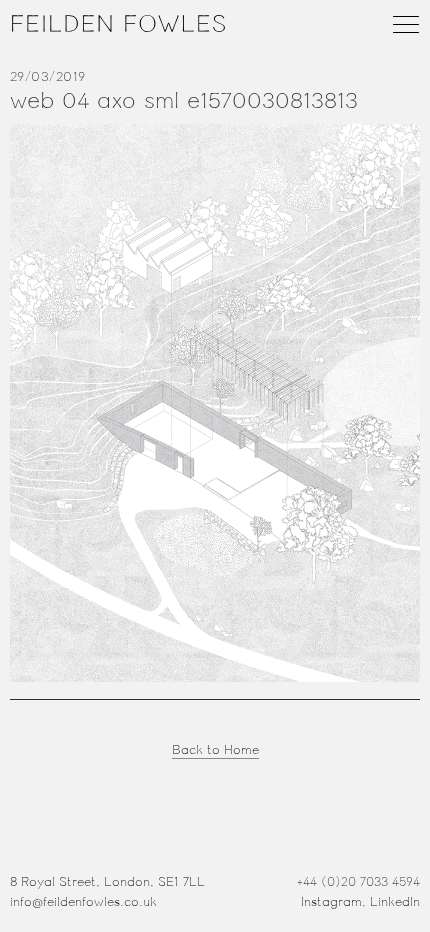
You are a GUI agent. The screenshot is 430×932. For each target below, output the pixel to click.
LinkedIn (395, 902)
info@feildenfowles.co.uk (83, 902)
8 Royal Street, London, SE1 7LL (107, 882)
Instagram (331, 902)
